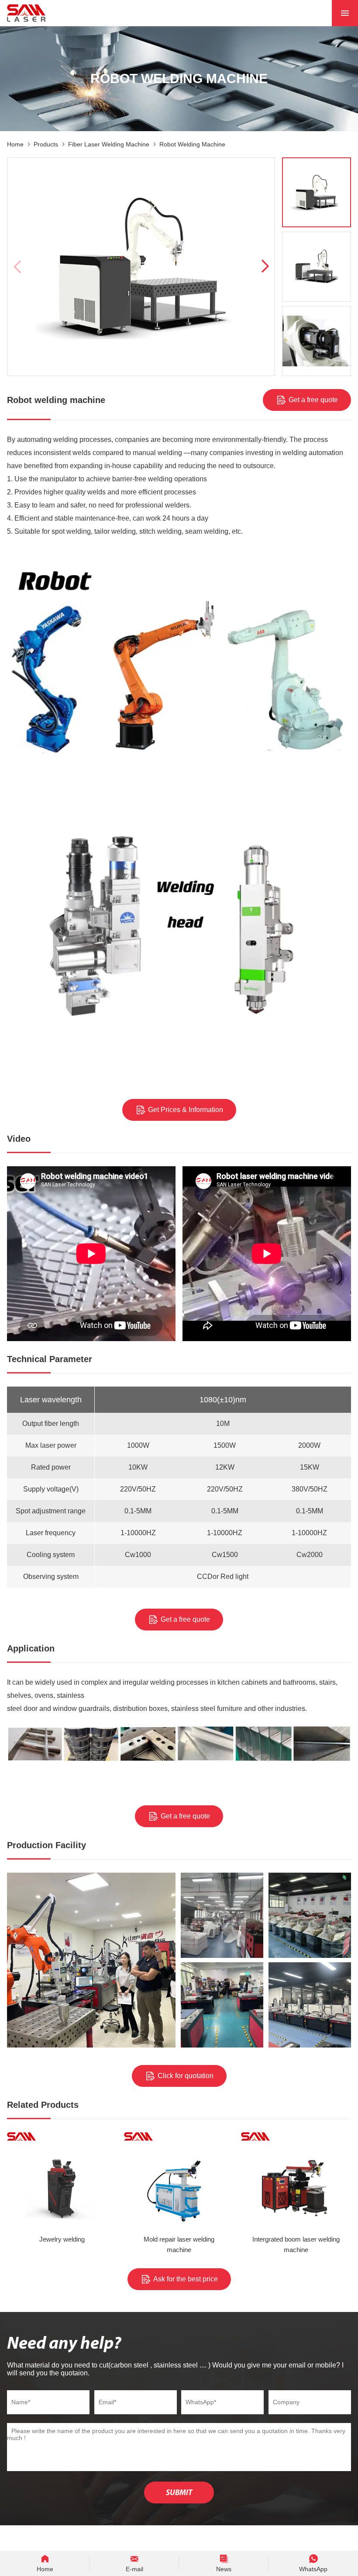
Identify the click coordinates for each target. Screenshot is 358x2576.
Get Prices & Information (186, 1110)
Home (15, 144)
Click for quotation (186, 2076)
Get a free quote (313, 400)
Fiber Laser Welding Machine (109, 144)
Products (46, 144)
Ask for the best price (186, 2279)
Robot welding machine (192, 144)
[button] (264, 267)
